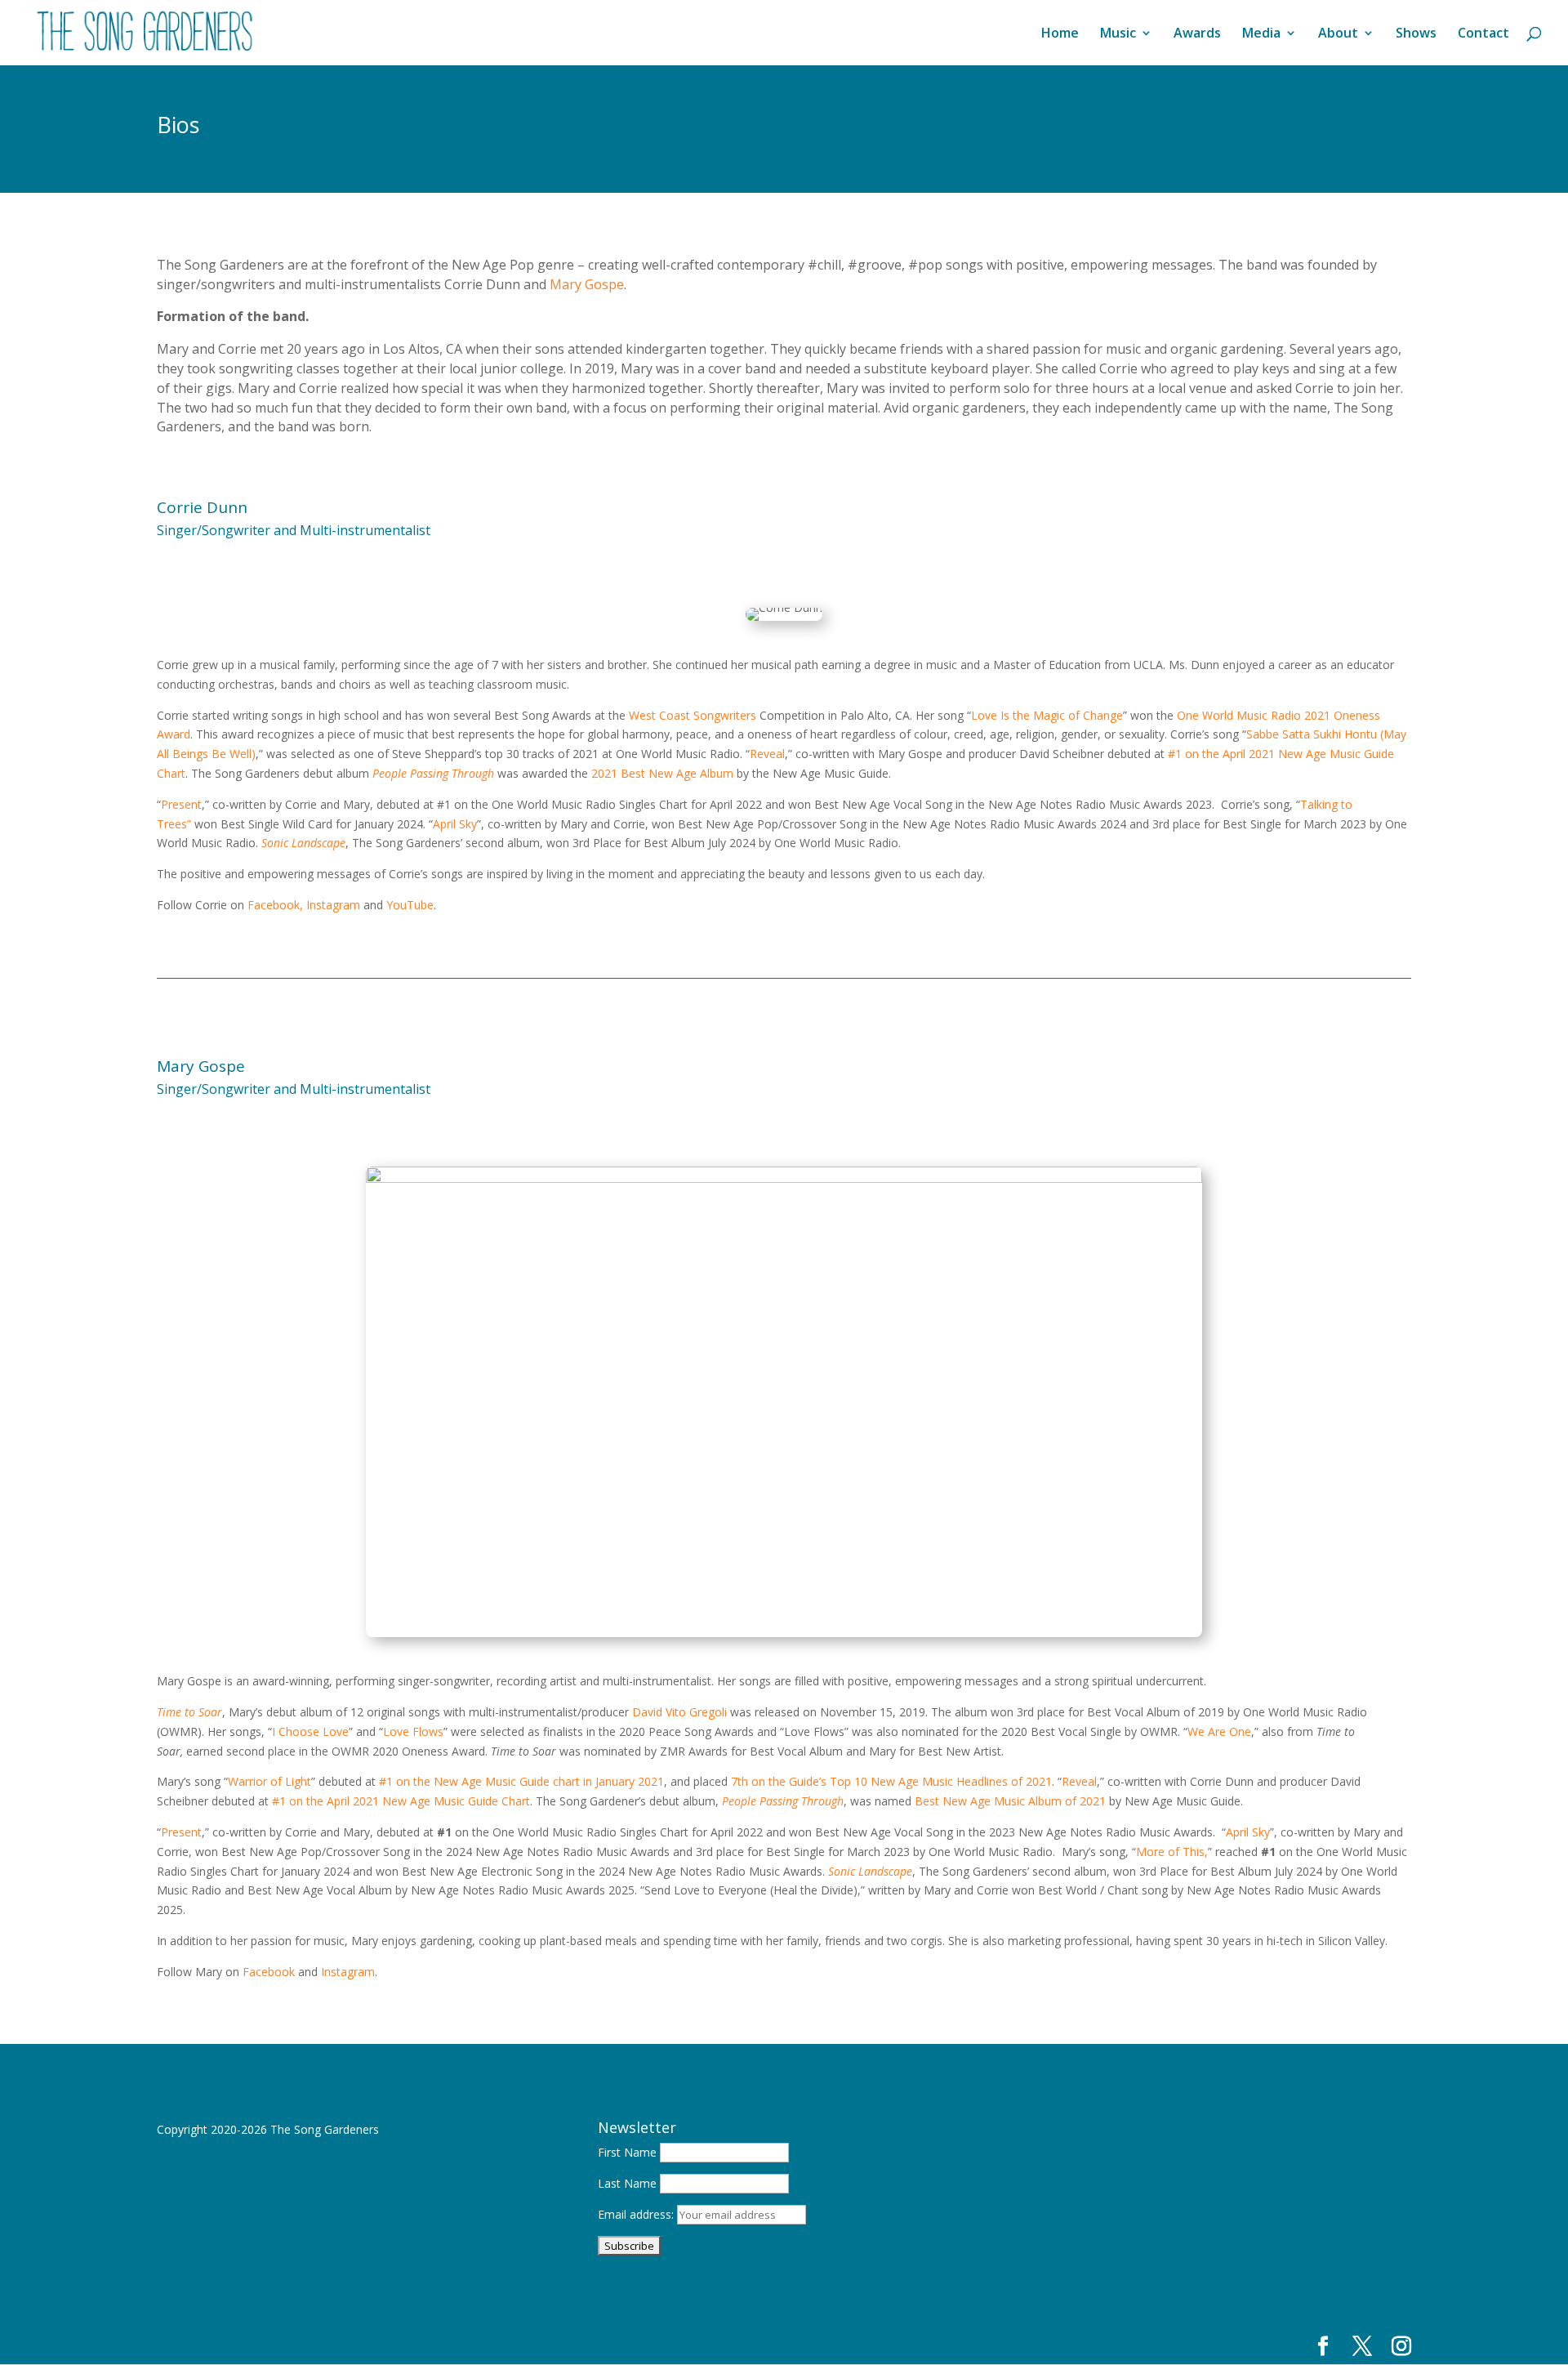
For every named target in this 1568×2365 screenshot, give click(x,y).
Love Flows (413, 1731)
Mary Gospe (587, 284)
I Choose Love (310, 1731)
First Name (627, 2152)
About (1338, 34)
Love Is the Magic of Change (1047, 715)
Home (1060, 34)
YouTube (410, 905)
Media (1261, 34)
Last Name (627, 2183)
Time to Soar (189, 1712)
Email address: (637, 2214)
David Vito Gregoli (679, 1712)
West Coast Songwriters (693, 715)
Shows (1416, 34)
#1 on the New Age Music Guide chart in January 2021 (521, 1781)
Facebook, (275, 905)
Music (1118, 34)
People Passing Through (433, 773)
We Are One (1219, 1731)
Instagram (333, 905)
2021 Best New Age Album (662, 773)
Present (181, 804)
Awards (1197, 34)
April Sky (455, 824)
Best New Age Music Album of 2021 (1010, 1801)
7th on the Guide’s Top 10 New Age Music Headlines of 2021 (891, 1781)
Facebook (269, 1972)
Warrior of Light (269, 1781)
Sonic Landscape (303, 843)
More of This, (1172, 1852)
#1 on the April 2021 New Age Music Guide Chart (401, 1801)
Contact (1483, 34)
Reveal (767, 754)
